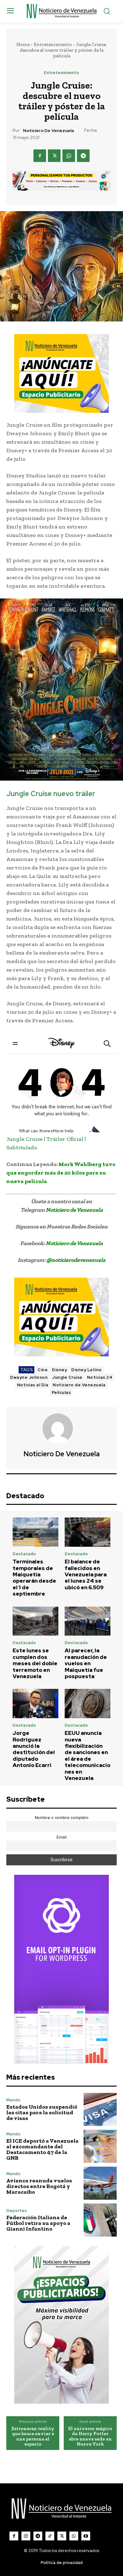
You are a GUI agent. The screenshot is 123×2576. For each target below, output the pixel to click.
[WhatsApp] (69, 156)
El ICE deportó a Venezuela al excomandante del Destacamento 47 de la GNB (42, 2149)
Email (61, 1837)
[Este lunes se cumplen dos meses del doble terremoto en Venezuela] (35, 1621)
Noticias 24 (100, 1377)
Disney (59, 1370)
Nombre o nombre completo (62, 1818)
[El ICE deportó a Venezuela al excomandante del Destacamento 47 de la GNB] (100, 2146)
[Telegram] (83, 156)
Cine (43, 1370)
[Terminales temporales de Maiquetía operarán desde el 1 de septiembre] (35, 1532)
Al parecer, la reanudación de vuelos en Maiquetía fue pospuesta (86, 1663)
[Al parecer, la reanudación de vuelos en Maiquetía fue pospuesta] (88, 1621)
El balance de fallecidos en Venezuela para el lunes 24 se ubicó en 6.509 (86, 1574)
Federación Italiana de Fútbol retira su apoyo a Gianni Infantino (38, 2223)
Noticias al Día (33, 1385)
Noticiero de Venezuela (48, 131)
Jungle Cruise (67, 1377)
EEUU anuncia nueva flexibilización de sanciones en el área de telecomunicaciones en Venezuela (88, 1756)
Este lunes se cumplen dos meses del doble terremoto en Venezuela (35, 1663)
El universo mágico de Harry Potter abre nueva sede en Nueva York (90, 2436)
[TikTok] (50, 2536)
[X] (54, 156)
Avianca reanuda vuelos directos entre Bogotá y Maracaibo (39, 2186)
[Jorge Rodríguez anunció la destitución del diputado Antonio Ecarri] (35, 1704)
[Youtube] (86, 2536)
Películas (61, 1392)
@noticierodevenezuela (76, 1260)
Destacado (24, 1554)
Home (23, 44)
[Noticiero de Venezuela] (61, 1429)
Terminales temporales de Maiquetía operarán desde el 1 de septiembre (34, 1578)
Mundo (13, 2100)
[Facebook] (40, 156)
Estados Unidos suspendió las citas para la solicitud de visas (42, 2112)
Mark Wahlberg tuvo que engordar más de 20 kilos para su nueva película (61, 1173)
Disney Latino (87, 1370)
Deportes (17, 2211)
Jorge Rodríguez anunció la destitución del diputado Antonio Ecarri (34, 1749)
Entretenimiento (53, 44)
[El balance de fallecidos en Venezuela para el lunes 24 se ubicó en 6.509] (88, 1532)
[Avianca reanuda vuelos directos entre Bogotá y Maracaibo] (100, 2183)
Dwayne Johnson (29, 1377)
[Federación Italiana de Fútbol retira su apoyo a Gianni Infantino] (100, 2220)
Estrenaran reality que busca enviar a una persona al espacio (33, 2436)
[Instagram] (26, 2536)
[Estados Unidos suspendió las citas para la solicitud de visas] (100, 2109)
